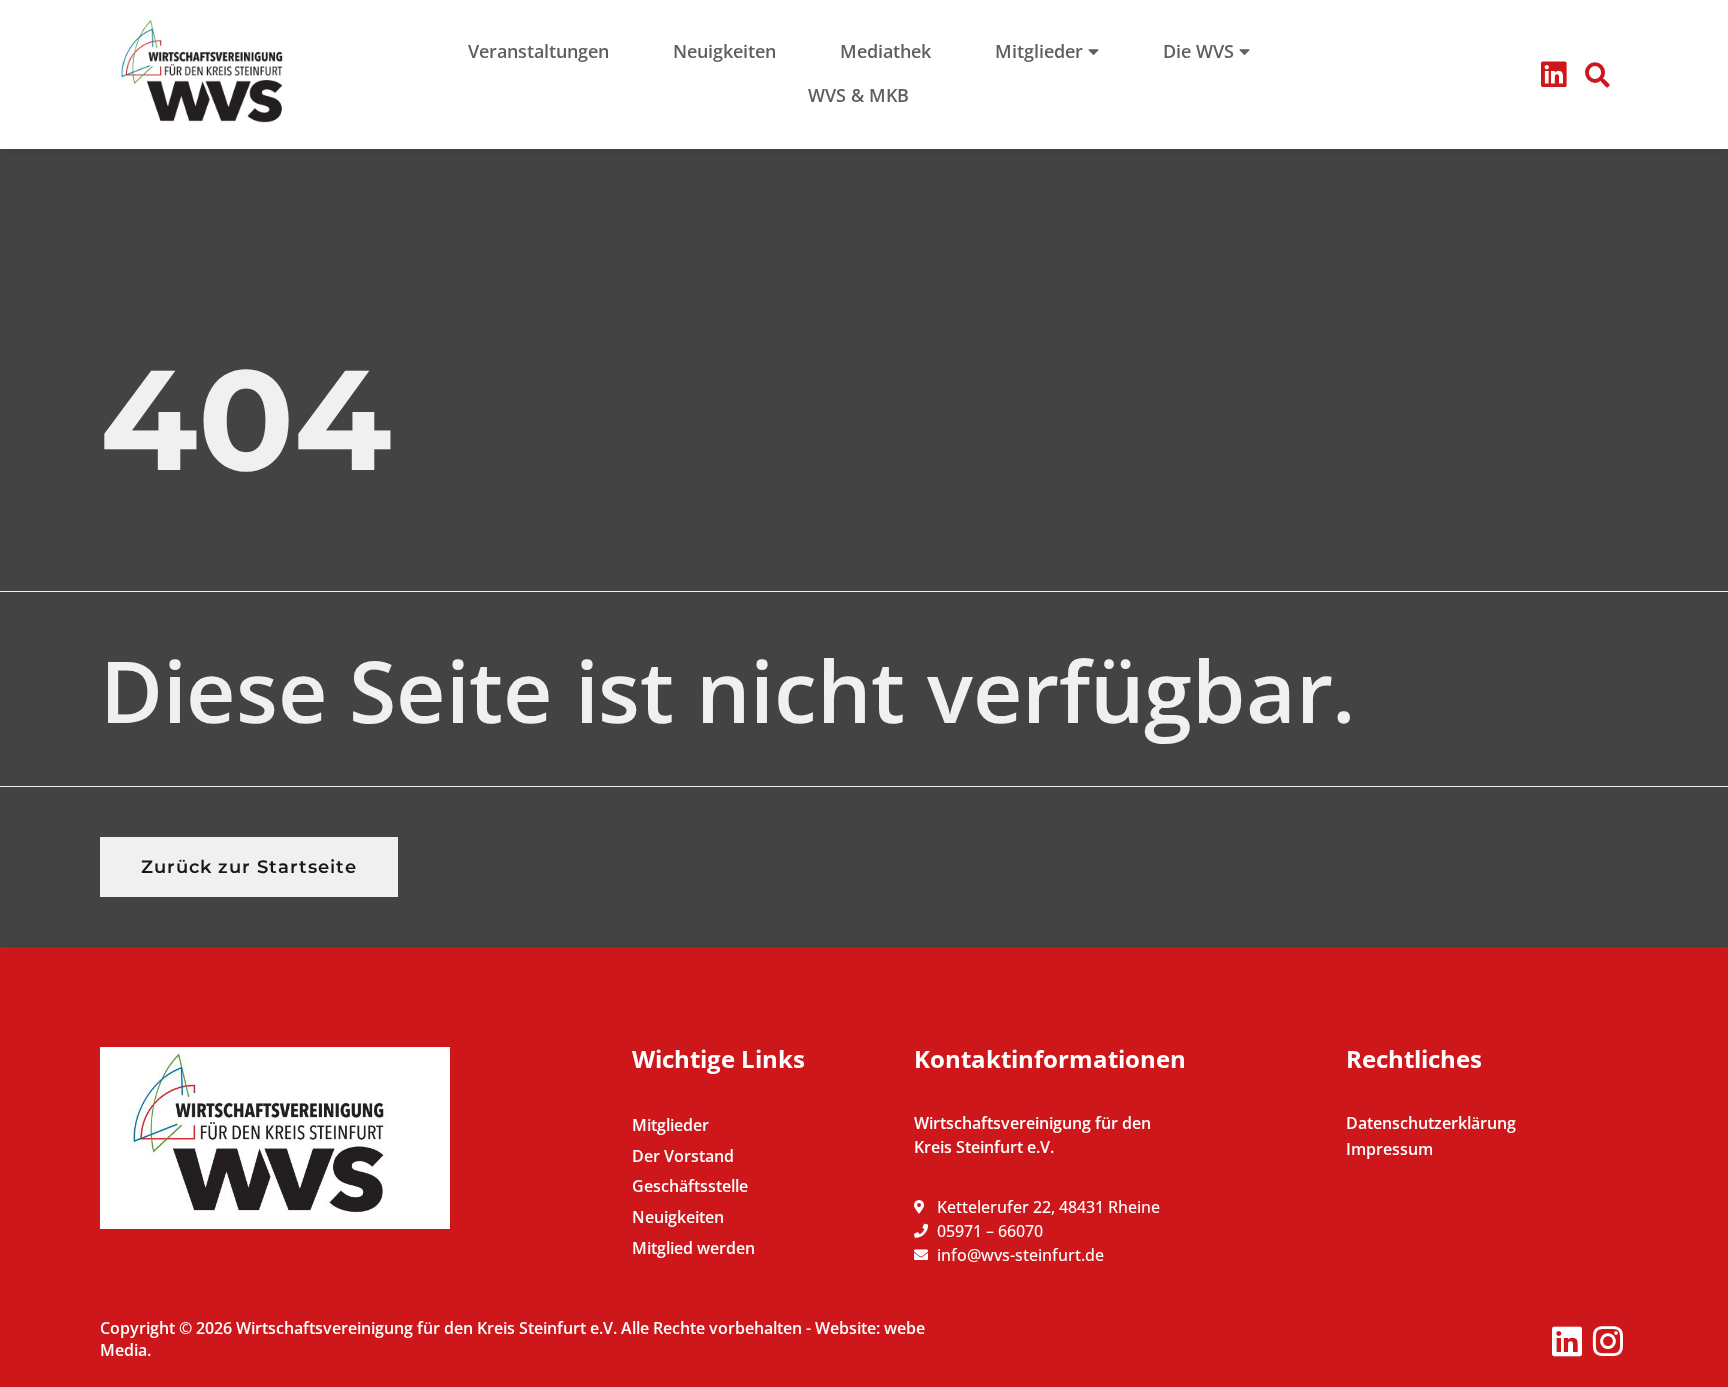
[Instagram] (1607, 1341)
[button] (1598, 75)
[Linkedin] (1553, 74)
